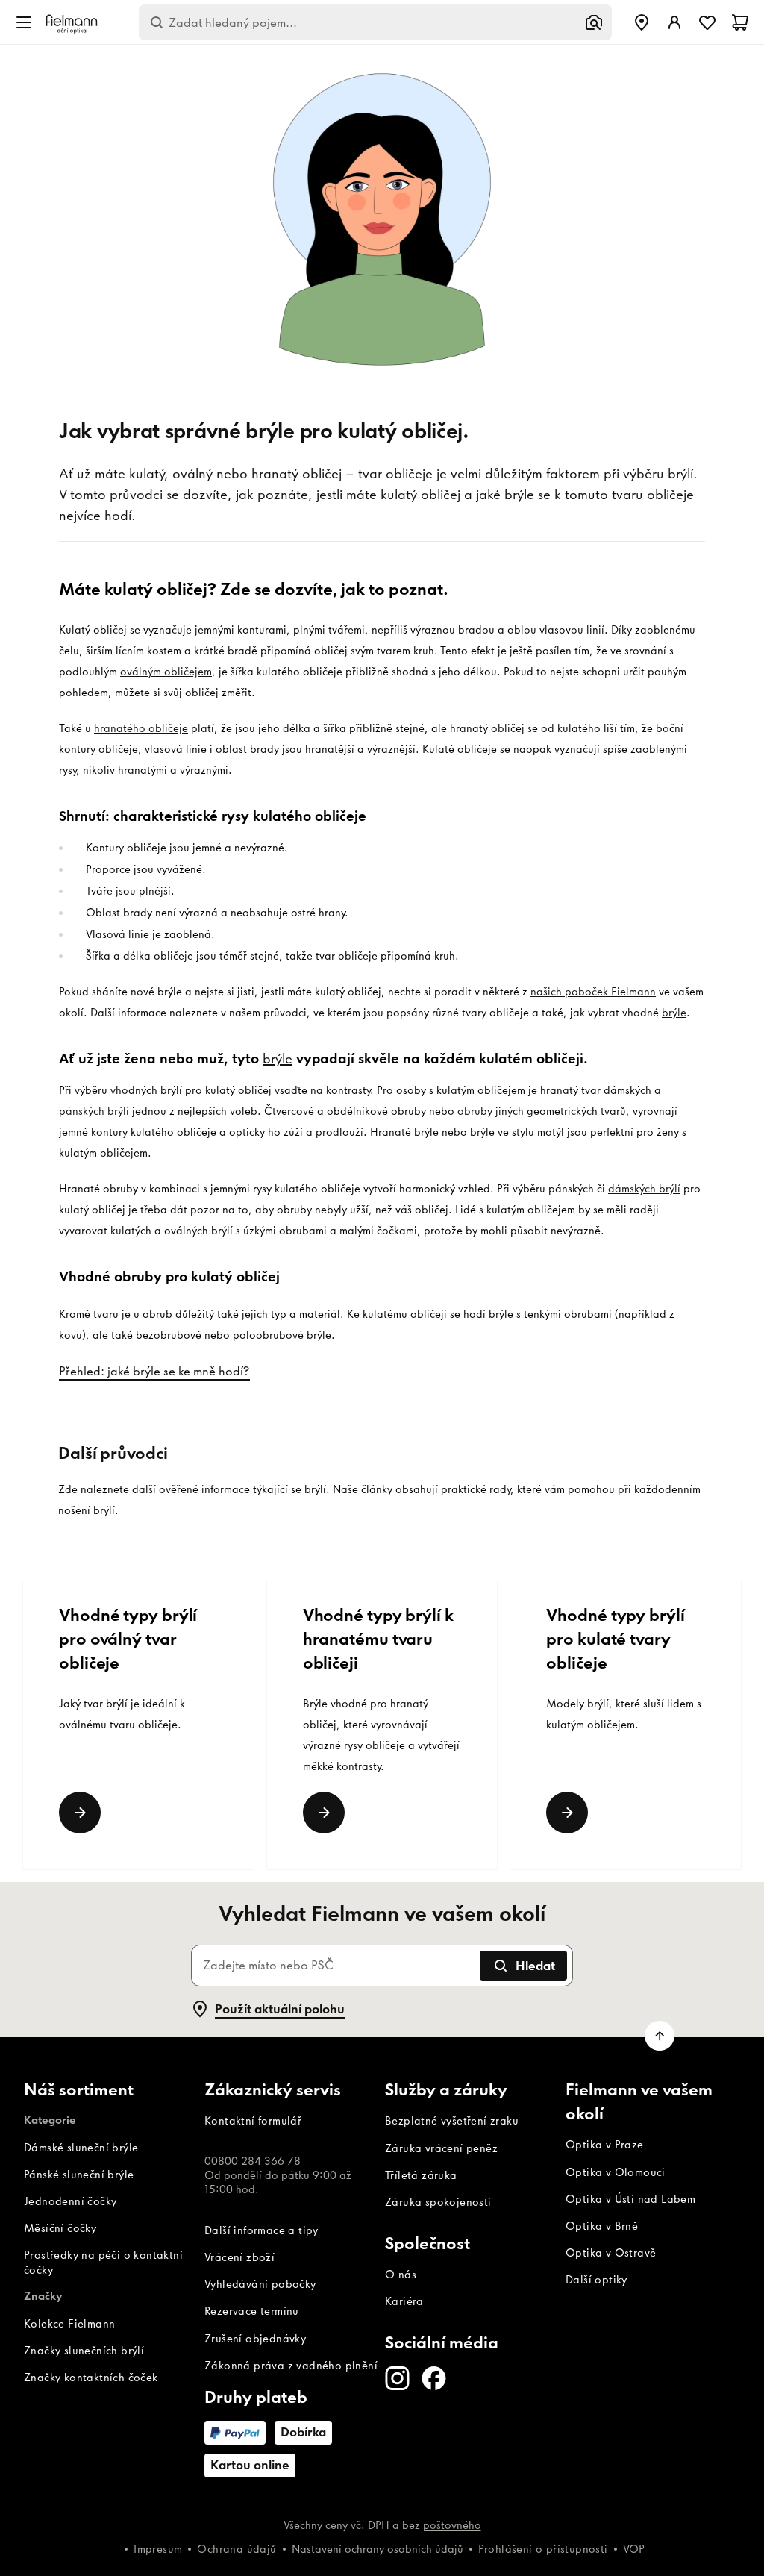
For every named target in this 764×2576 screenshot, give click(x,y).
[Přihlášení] (674, 22)
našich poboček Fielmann (593, 992)
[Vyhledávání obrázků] (594, 22)
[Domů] (72, 23)
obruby (475, 1111)
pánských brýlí (94, 1111)
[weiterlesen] (567, 1813)
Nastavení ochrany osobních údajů (378, 2549)
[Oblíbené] (707, 22)
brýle (674, 1013)
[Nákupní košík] (740, 22)
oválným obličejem (166, 672)
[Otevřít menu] (24, 22)
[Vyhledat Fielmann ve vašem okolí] (642, 22)
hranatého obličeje (141, 728)
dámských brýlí (644, 1189)
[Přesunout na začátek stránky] (660, 2036)
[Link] (80, 1813)
